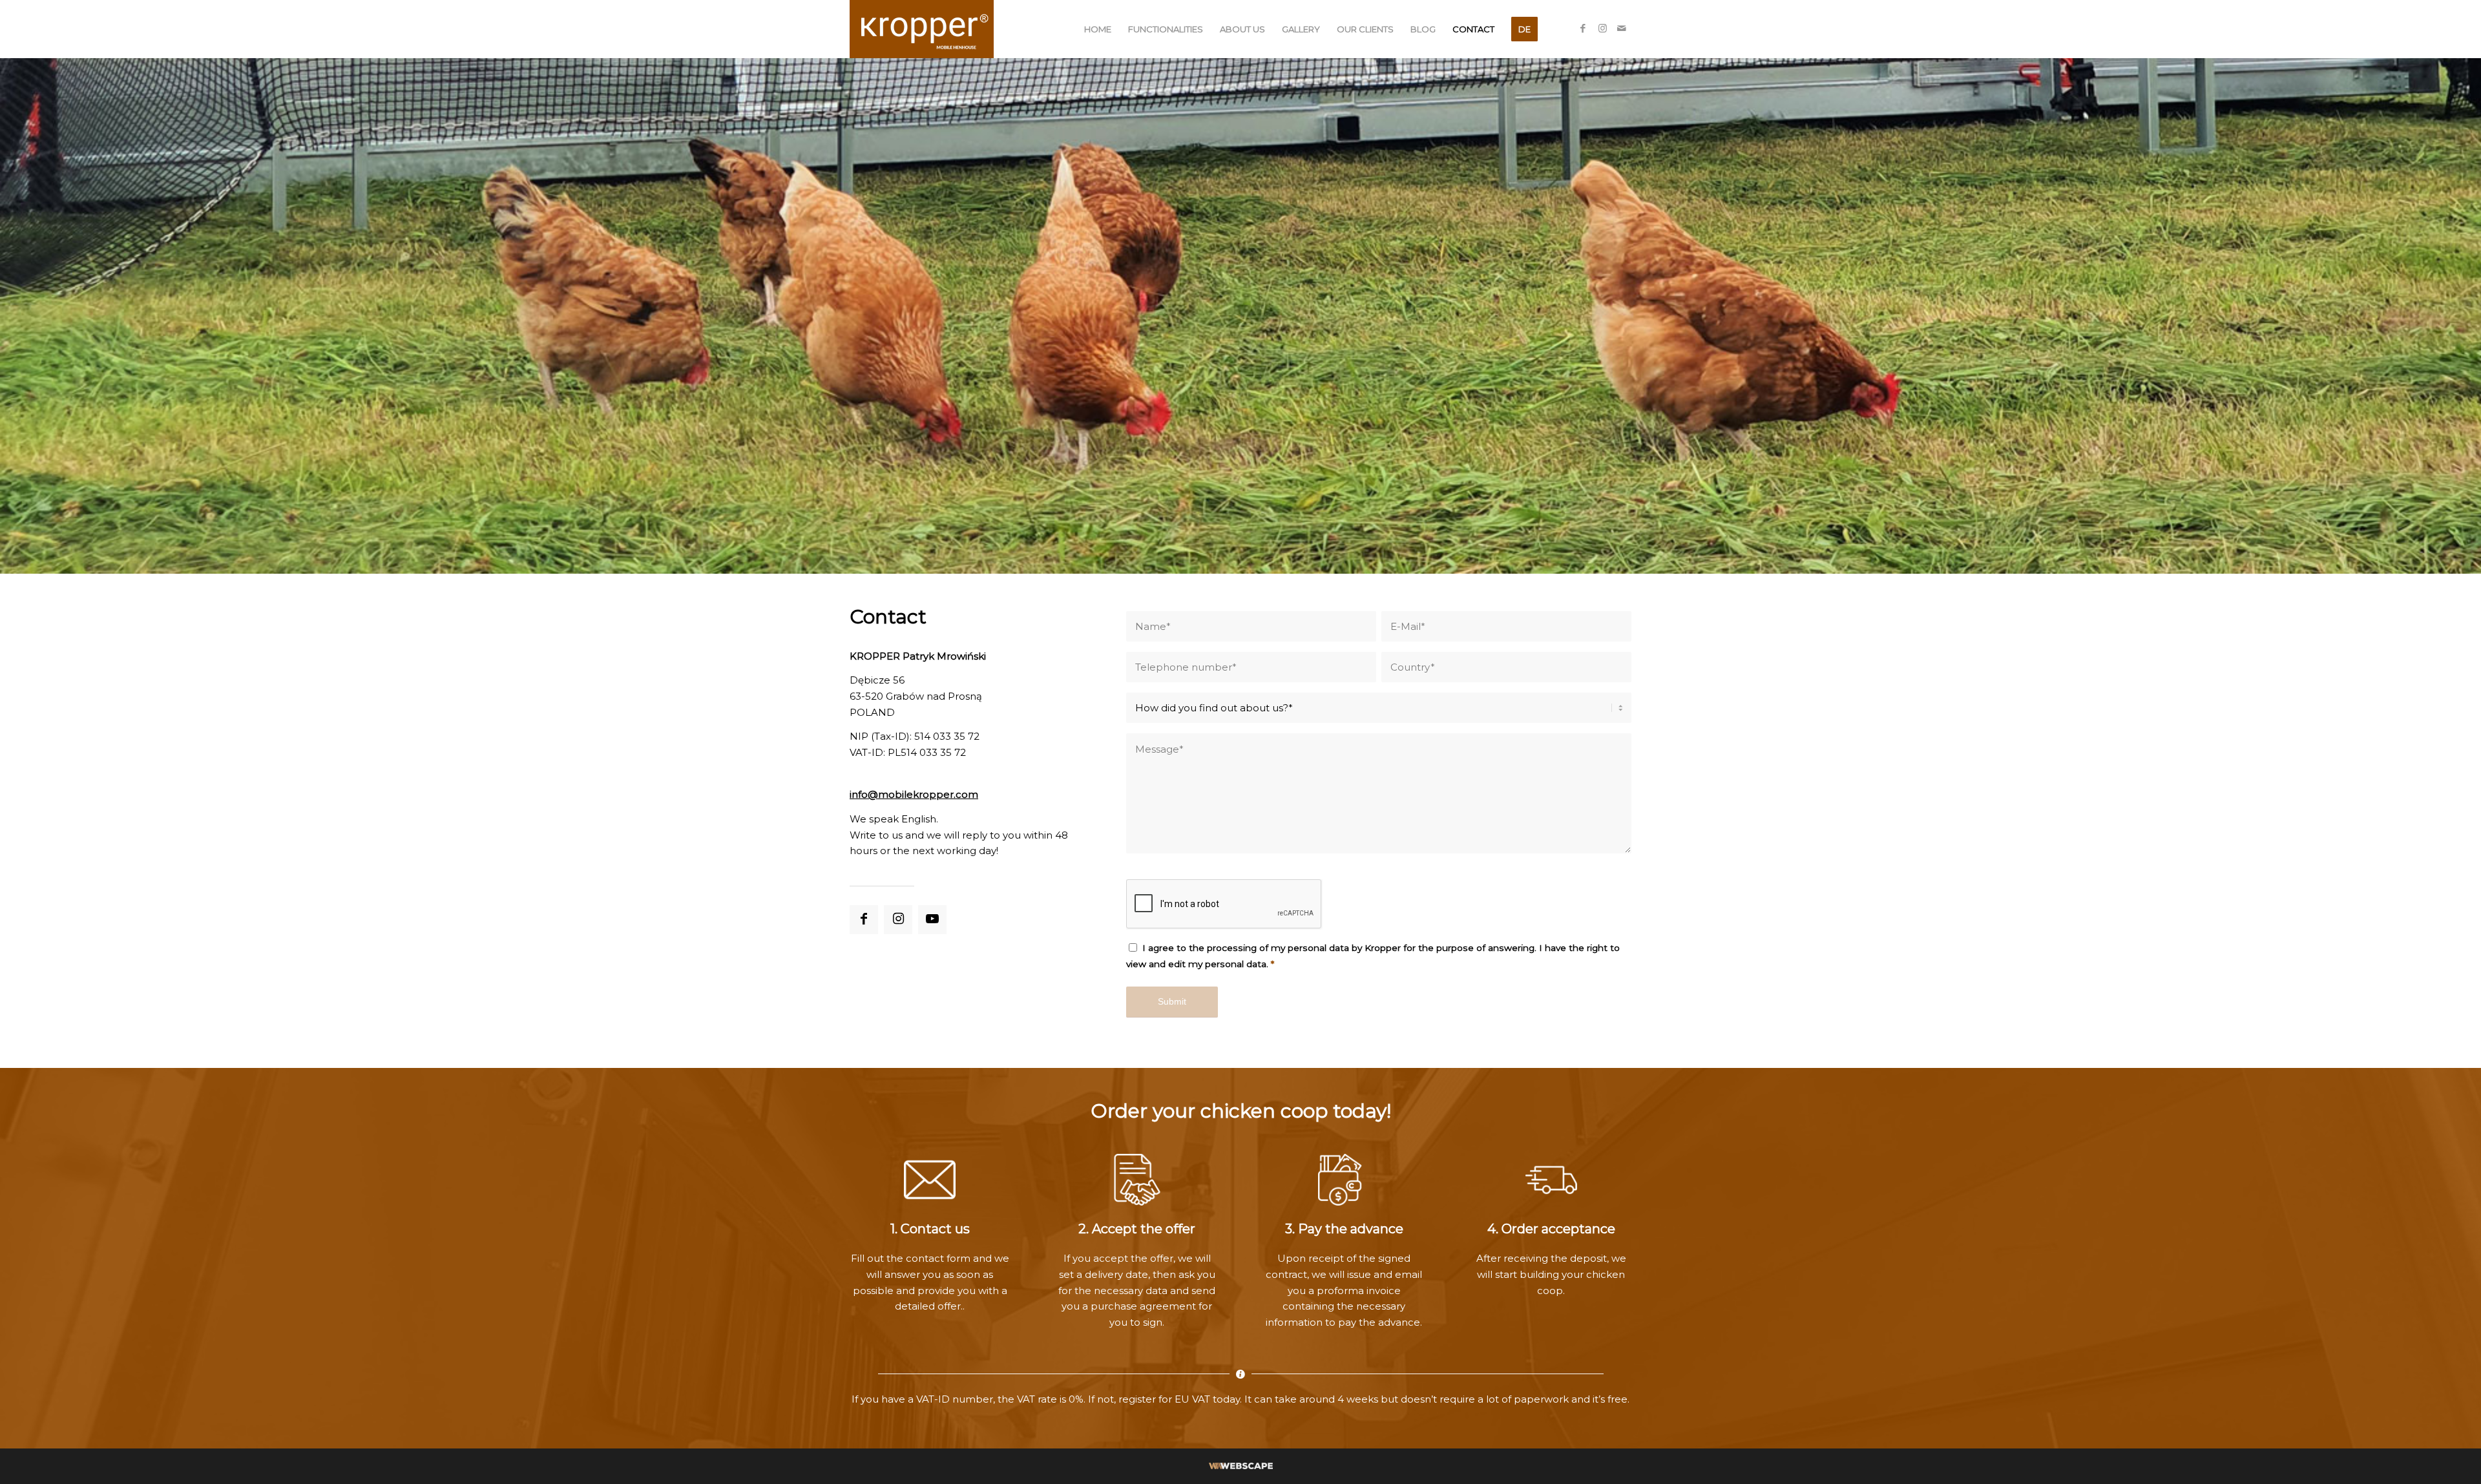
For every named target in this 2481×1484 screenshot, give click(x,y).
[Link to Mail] (1622, 28)
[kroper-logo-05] (922, 29)
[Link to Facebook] (1583, 28)
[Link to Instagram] (1602, 28)
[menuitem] (1098, 29)
